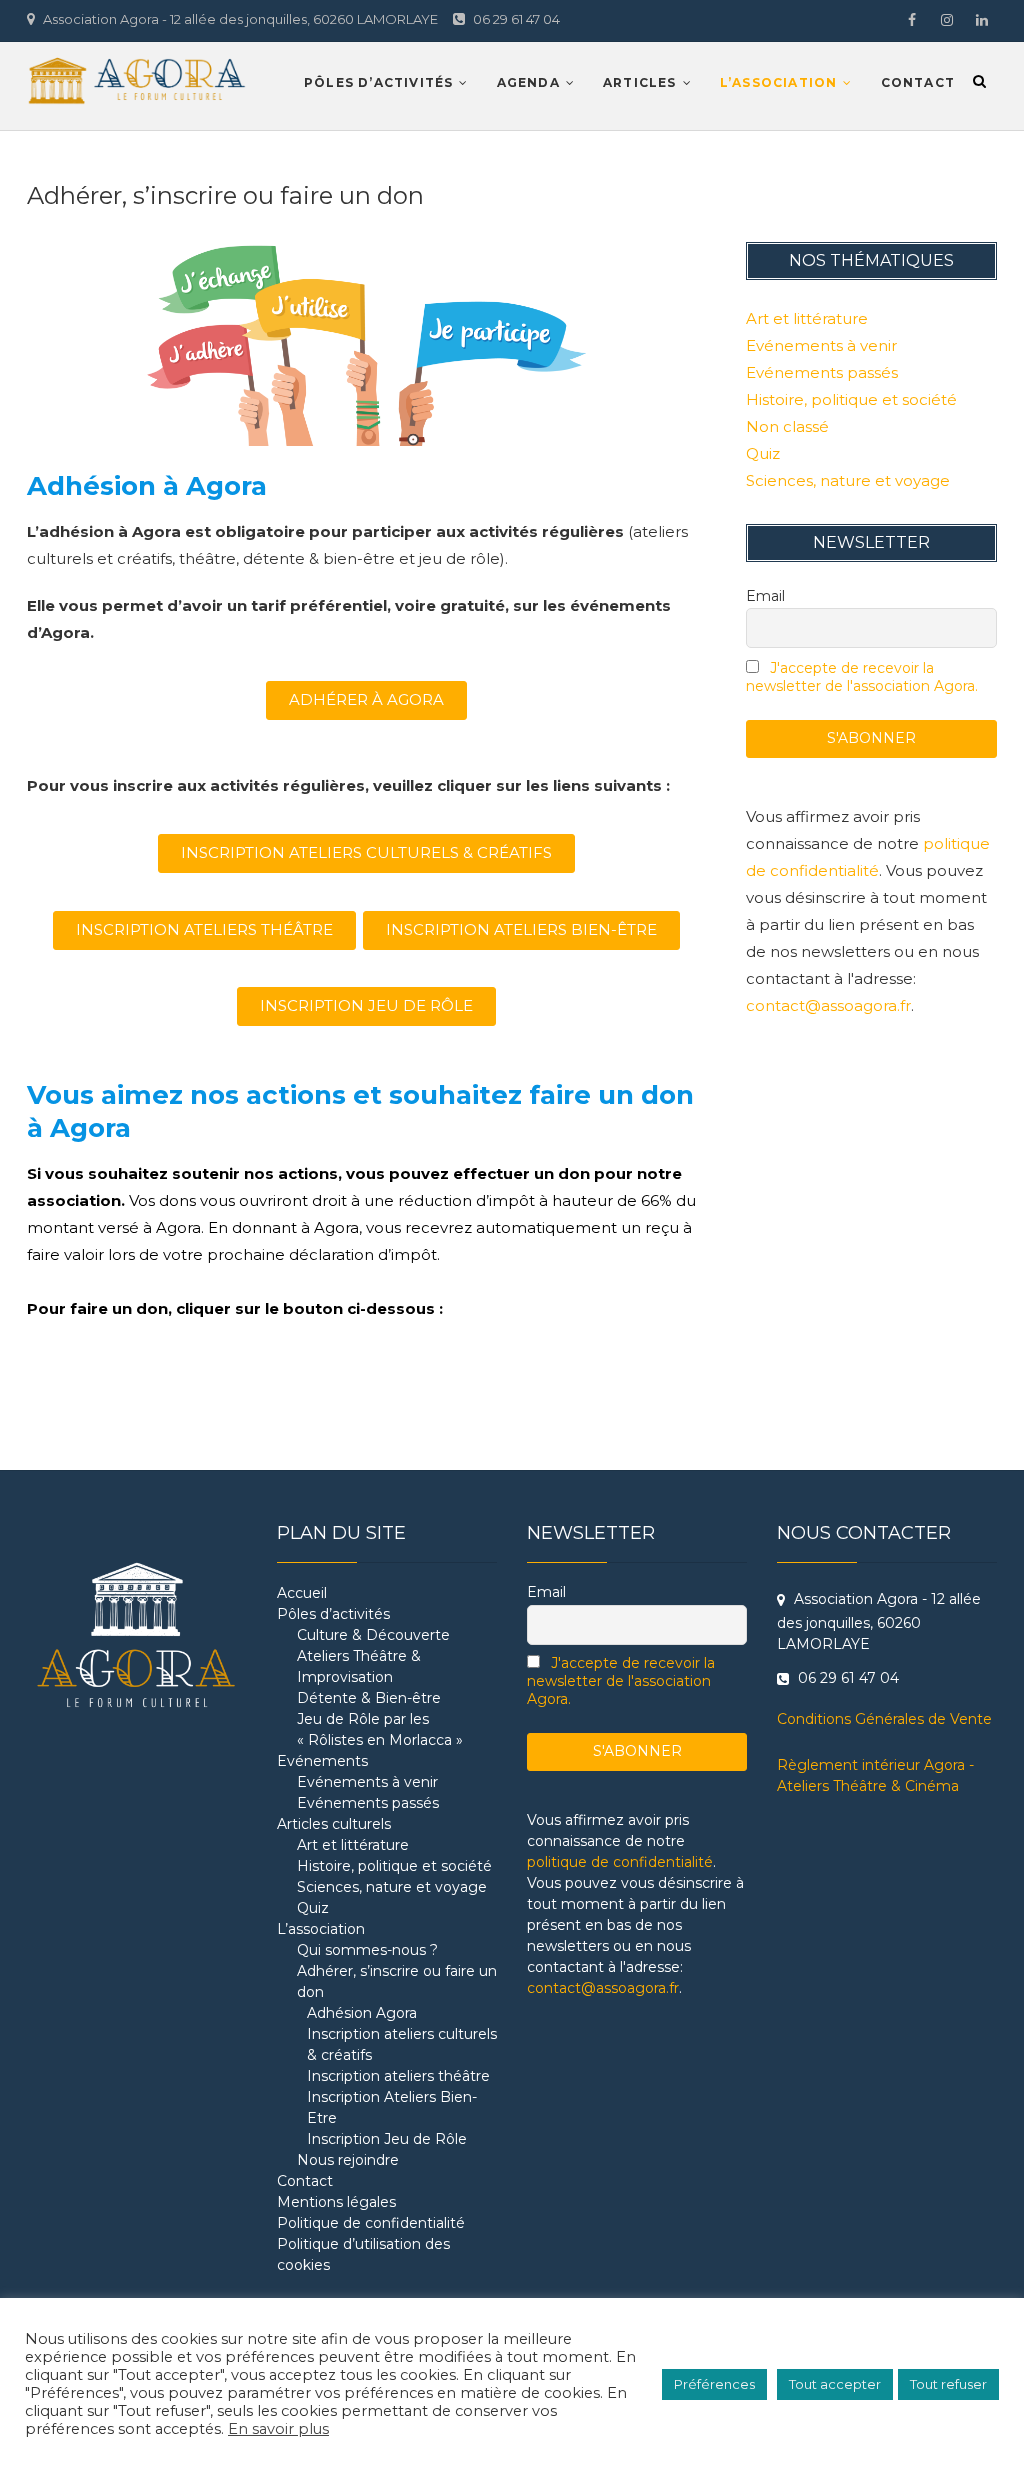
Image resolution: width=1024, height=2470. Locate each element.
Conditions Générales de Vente (884, 1719)
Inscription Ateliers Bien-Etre (392, 2107)
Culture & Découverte (373, 1635)
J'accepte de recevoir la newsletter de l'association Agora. (862, 677)
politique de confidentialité (620, 1862)
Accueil (302, 1593)
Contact (918, 82)
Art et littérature (807, 318)
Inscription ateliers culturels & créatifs (402, 2044)
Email (765, 596)
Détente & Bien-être (369, 1698)
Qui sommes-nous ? (367, 1950)
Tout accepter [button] (835, 2384)
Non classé (787, 426)
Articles (640, 82)
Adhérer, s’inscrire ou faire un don (397, 1981)
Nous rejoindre (348, 2160)
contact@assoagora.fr (828, 1005)
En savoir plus (278, 2429)
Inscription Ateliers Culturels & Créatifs (366, 852)
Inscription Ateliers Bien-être (521, 929)
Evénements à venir (821, 345)
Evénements (322, 1761)
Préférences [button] (714, 2384)
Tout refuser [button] (948, 2384)
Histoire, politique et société (851, 399)
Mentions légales (336, 2202)
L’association (779, 82)
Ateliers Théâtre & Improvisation (359, 1666)
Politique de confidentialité (371, 2223)
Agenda (528, 82)
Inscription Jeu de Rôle (387, 2139)
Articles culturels (334, 1824)
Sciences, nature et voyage (848, 480)
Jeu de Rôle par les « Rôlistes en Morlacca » (380, 1729)
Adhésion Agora (362, 2013)
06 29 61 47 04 (515, 19)
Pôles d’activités (378, 82)
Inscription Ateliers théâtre (204, 929)
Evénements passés (822, 372)
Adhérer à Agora (366, 699)
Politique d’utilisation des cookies (363, 2254)
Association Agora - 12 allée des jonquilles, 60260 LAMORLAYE (239, 19)
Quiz (763, 453)
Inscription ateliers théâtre (398, 2076)
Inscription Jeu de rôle (366, 1005)
